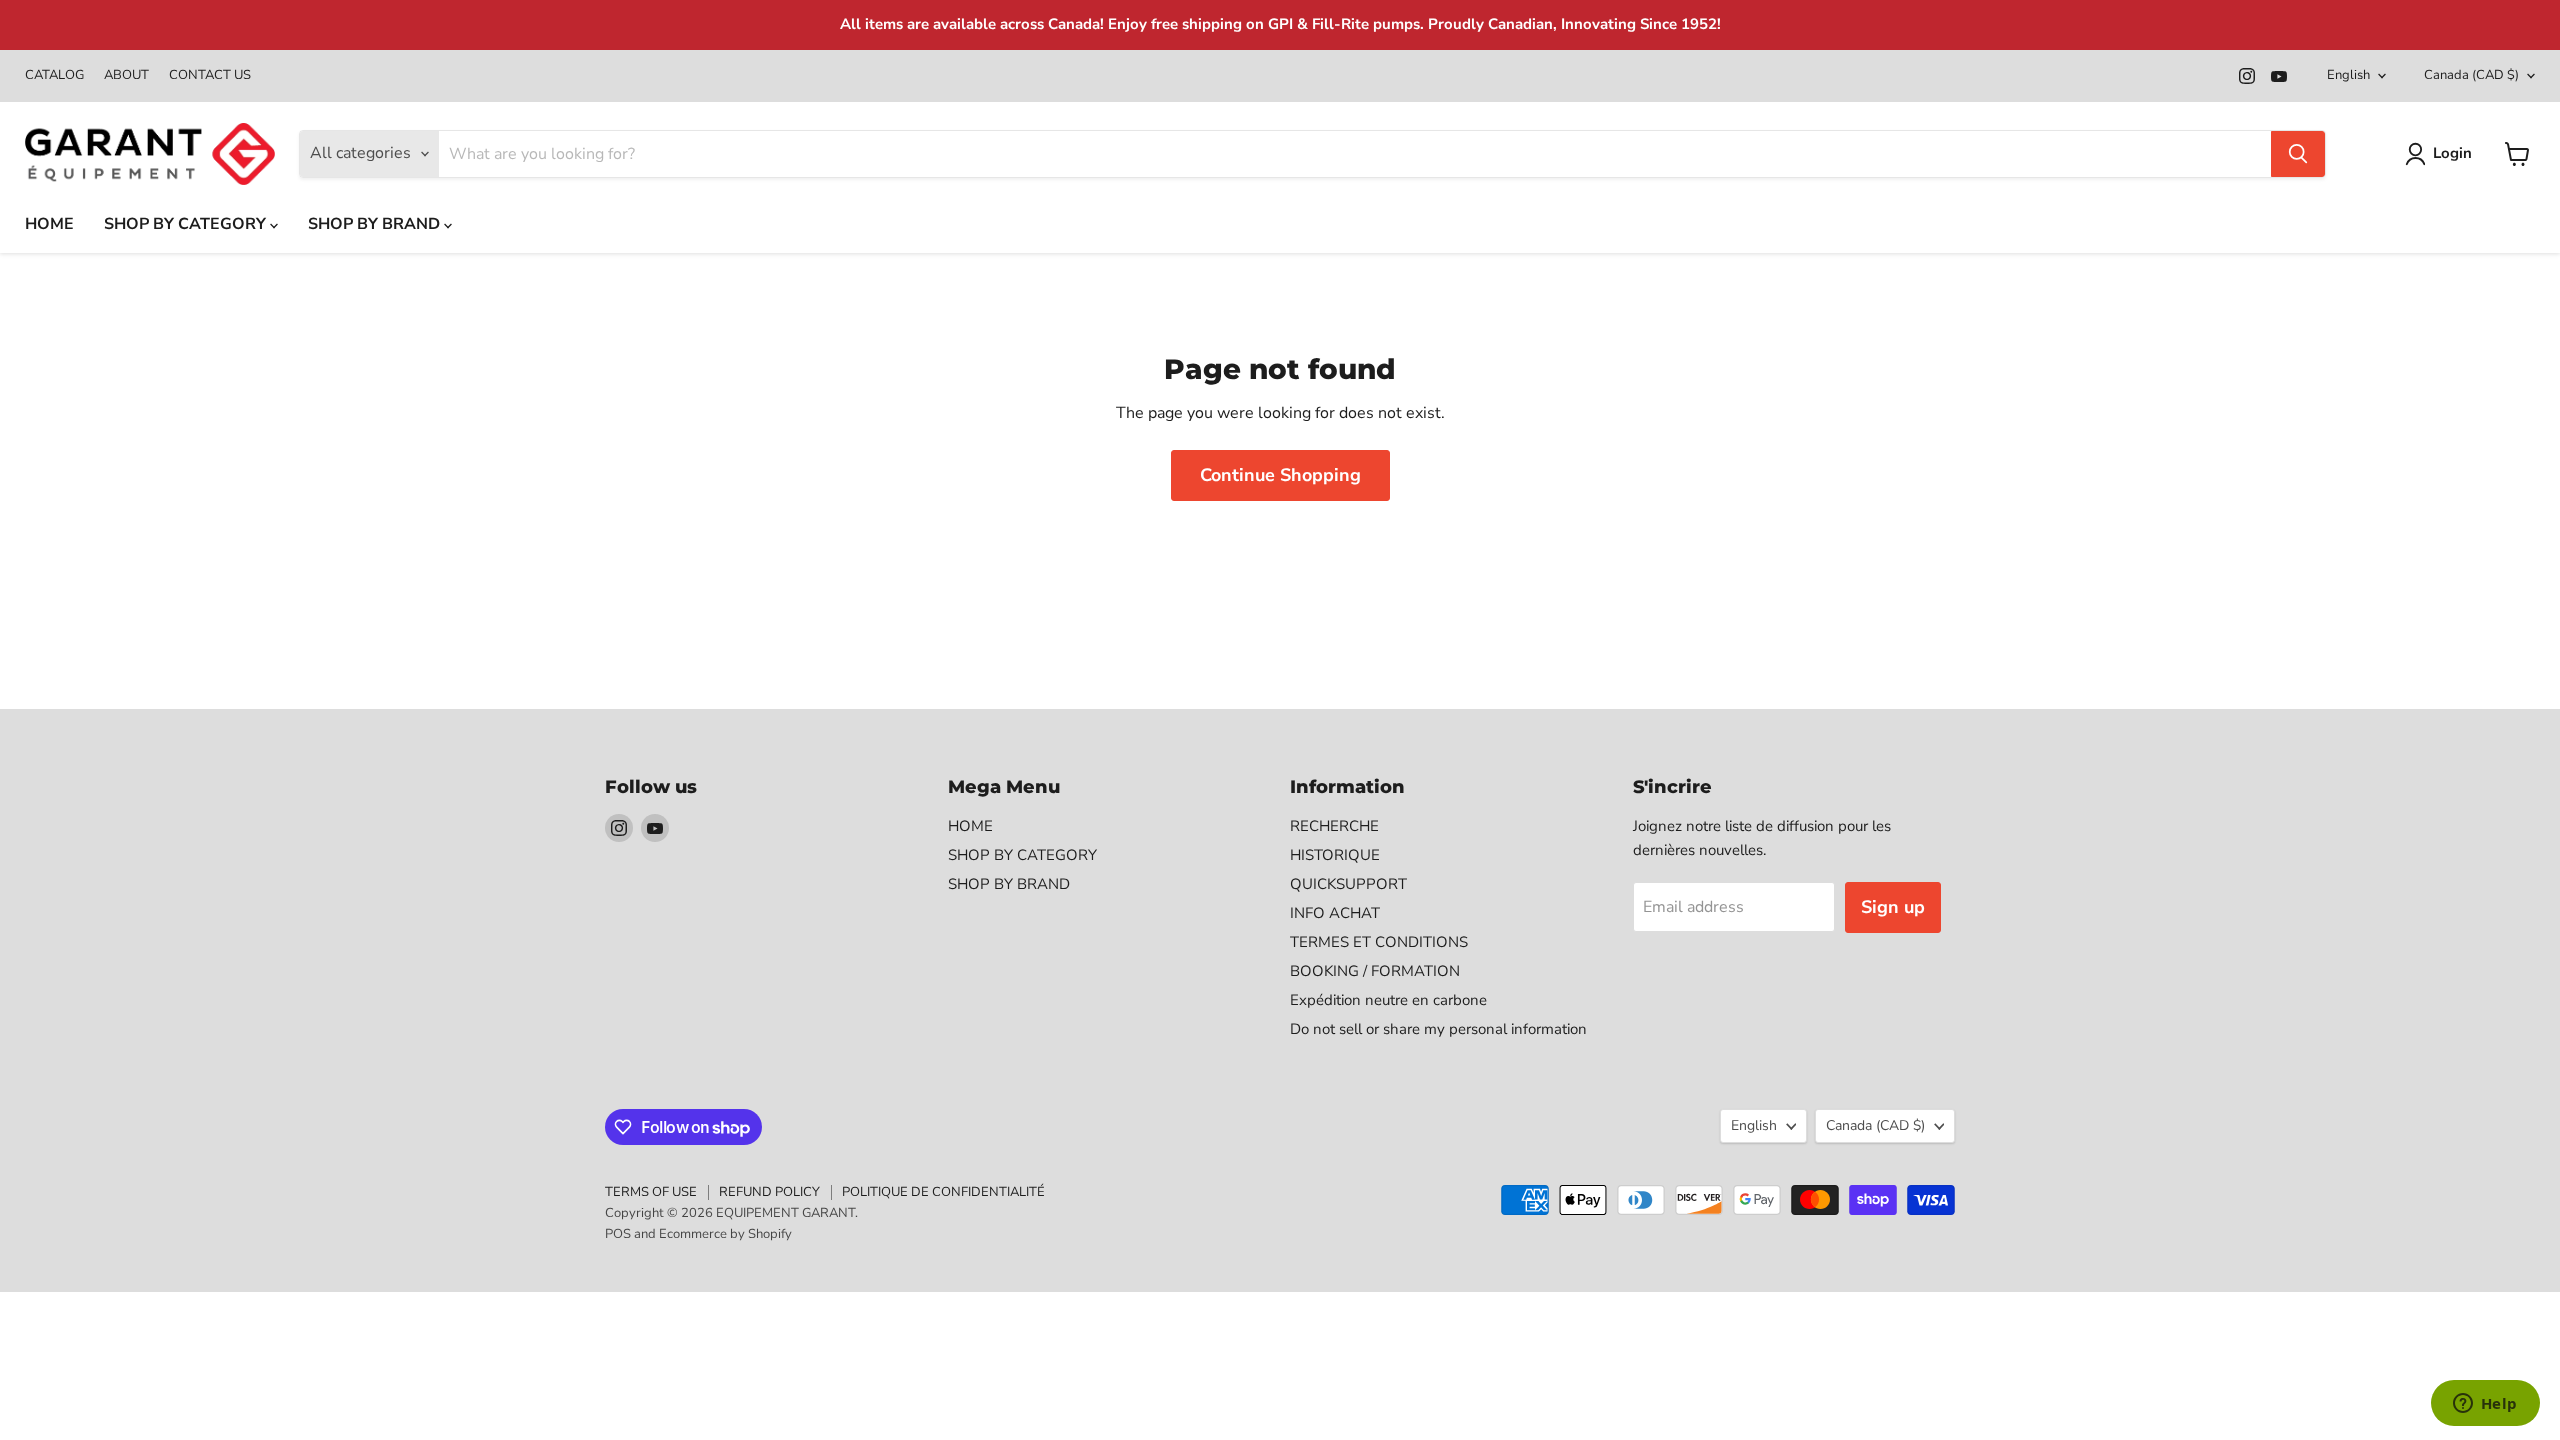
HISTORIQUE (1335, 855)
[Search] (2298, 154)
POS (618, 1234)
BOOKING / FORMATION (1375, 971)
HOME (49, 224)
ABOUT (126, 75)
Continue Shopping (1280, 475)
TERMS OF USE (651, 1192)
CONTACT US (210, 75)
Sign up (1893, 907)
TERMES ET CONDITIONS (1379, 942)
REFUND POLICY (769, 1192)
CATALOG (54, 75)
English (2348, 75)
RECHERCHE (1334, 826)
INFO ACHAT (1335, 913)
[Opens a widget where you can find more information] (2485, 1405)
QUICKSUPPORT (1348, 884)
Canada (2471, 75)
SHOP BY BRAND (376, 224)
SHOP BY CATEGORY (187, 224)
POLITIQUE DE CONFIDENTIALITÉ (943, 1192)
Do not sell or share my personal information (1438, 1029)
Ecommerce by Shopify (725, 1234)
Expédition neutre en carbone (1388, 1000)
